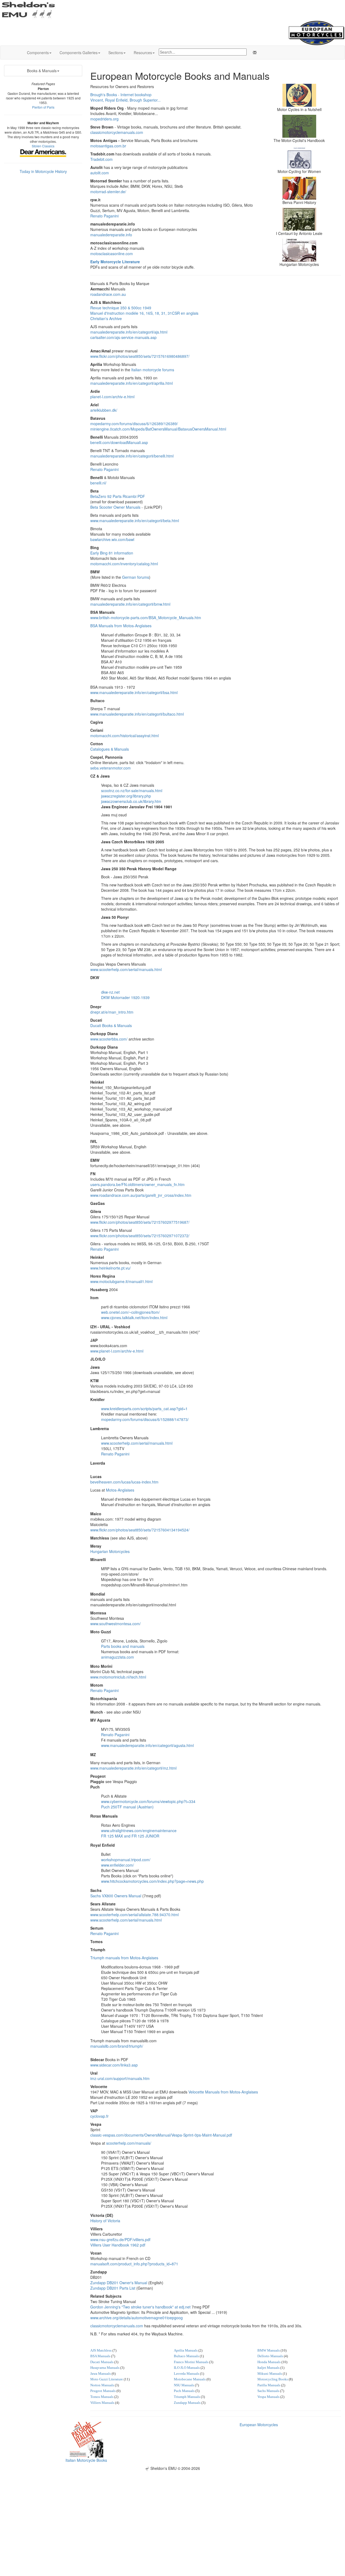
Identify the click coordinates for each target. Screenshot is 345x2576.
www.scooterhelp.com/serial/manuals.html (126, 969)
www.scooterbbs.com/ (109, 1039)
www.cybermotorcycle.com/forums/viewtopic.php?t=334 (148, 1801)
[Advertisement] (172, 2509)
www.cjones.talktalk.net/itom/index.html (134, 1318)
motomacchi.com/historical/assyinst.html (125, 736)
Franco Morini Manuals (191, 2362)
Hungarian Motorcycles (110, 1551)
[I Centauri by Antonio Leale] (299, 219)
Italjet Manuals (268, 2368)
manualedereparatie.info (111, 235)
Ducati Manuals (102, 2362)
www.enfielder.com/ (118, 1865)
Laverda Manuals (187, 2374)
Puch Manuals (184, 2391)
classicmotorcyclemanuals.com (117, 132)
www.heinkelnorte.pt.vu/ (111, 1268)
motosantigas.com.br (108, 146)
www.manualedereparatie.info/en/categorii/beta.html (135, 521)
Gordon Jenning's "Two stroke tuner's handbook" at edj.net (140, 2307)
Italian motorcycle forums (153, 370)
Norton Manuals (102, 2385)
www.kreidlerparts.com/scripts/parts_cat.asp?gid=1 (144, 1409)
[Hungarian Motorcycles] (299, 249)
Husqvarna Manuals (105, 2368)
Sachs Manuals (268, 2391)
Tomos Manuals (102, 2397)
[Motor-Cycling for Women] (299, 157)
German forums (136, 577)
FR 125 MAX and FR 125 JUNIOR (130, 1836)
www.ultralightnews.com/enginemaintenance (139, 1830)
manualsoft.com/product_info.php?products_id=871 (134, 2264)
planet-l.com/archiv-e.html (112, 397)
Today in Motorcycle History (43, 171)
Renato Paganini (104, 216)
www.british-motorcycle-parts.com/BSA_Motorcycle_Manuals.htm (146, 618)
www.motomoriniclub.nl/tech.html (118, 1677)
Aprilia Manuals (186, 2350)
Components (38, 53)
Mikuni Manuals (270, 2374)
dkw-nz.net (110, 992)
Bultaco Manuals (186, 2356)
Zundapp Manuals (187, 2403)
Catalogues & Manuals (110, 749)
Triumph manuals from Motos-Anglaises (124, 1958)
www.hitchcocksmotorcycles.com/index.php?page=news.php (152, 1881)
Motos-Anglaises (120, 1490)
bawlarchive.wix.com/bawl (112, 539)
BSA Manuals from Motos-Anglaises (121, 626)
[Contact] (254, 53)
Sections (116, 53)
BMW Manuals (269, 2350)
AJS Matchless (101, 2350)
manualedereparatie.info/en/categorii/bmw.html (130, 604)
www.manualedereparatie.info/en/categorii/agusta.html (147, 1745)
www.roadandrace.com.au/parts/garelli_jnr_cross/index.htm (141, 1195)
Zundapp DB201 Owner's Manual (119, 2283)
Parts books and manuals (123, 1646)
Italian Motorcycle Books (86, 2460)
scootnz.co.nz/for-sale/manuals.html (132, 791)
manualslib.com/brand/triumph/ (117, 2046)
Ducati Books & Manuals (111, 1025)
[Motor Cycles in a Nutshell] (299, 95)
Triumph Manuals (187, 2397)
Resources (143, 53)
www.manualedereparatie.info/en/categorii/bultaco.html (137, 714)
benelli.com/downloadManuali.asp (119, 442)
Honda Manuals (269, 2362)
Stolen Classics (43, 146)
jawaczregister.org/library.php (126, 796)
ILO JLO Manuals (187, 2368)
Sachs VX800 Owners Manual (116, 1896)
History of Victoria (105, 2221)
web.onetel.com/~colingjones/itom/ (130, 1312)
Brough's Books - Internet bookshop (121, 95)
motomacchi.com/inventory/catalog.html (124, 564)
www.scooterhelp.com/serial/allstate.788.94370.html (134, 1915)
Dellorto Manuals (270, 2356)
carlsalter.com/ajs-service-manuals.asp (123, 337)
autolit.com (100, 173)
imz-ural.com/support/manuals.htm (120, 2078)
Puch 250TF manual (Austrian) (127, 1807)
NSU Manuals (184, 2385)
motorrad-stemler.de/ (108, 192)
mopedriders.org (104, 119)
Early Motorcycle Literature (115, 262)
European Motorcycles (259, 2425)
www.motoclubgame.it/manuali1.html (121, 1281)
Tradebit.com (101, 159)
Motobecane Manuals (190, 2379)
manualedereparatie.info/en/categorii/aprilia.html (132, 383)
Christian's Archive (106, 318)
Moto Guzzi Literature (107, 2379)
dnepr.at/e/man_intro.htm (112, 1012)
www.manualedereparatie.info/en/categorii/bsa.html (134, 692)
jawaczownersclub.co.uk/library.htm (131, 801)
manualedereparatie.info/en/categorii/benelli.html (132, 456)
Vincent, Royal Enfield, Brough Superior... (125, 100)
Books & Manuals (42, 71)
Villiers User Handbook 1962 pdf (118, 2245)
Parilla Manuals (269, 2385)
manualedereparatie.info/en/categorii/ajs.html (129, 332)
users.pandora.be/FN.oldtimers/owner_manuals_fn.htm (137, 1184)
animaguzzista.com (118, 1657)
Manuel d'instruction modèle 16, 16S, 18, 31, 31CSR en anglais (144, 313)
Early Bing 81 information (112, 553)
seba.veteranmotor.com (111, 768)
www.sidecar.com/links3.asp (114, 2065)
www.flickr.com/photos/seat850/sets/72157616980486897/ (140, 356)
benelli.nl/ (98, 483)
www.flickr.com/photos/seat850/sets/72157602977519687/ (140, 1222)
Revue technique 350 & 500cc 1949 (121, 308)
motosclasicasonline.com (112, 254)
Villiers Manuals (102, 2403)
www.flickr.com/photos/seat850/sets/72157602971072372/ (140, 1236)
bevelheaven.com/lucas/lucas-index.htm (124, 1482)
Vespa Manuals (268, 2397)
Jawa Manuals (101, 2374)
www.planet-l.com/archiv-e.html (117, 1351)
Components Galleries (79, 53)
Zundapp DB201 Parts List (113, 2288)
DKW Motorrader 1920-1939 (125, 997)
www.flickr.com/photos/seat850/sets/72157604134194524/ (140, 1530)
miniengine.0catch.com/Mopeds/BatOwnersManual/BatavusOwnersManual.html (158, 429)
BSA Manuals (100, 2356)
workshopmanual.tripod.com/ (126, 1860)
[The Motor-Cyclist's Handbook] (299, 126)
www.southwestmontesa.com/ (115, 1624)
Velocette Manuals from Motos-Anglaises (223, 2092)
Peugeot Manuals (103, 2391)
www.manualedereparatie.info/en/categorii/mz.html (133, 1768)
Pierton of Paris (43, 107)
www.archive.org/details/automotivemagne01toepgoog (137, 2318)
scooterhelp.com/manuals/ (129, 2143)
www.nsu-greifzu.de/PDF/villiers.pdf (120, 2239)
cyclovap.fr (99, 2116)
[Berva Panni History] (299, 188)
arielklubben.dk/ (104, 410)
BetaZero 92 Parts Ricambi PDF (118, 496)
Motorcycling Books (273, 2379)
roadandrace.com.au (108, 294)
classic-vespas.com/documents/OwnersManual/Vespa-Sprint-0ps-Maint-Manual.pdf (161, 2135)
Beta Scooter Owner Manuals (115, 507)
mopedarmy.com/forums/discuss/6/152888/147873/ (145, 1419)
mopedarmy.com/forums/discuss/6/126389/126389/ (134, 424)
